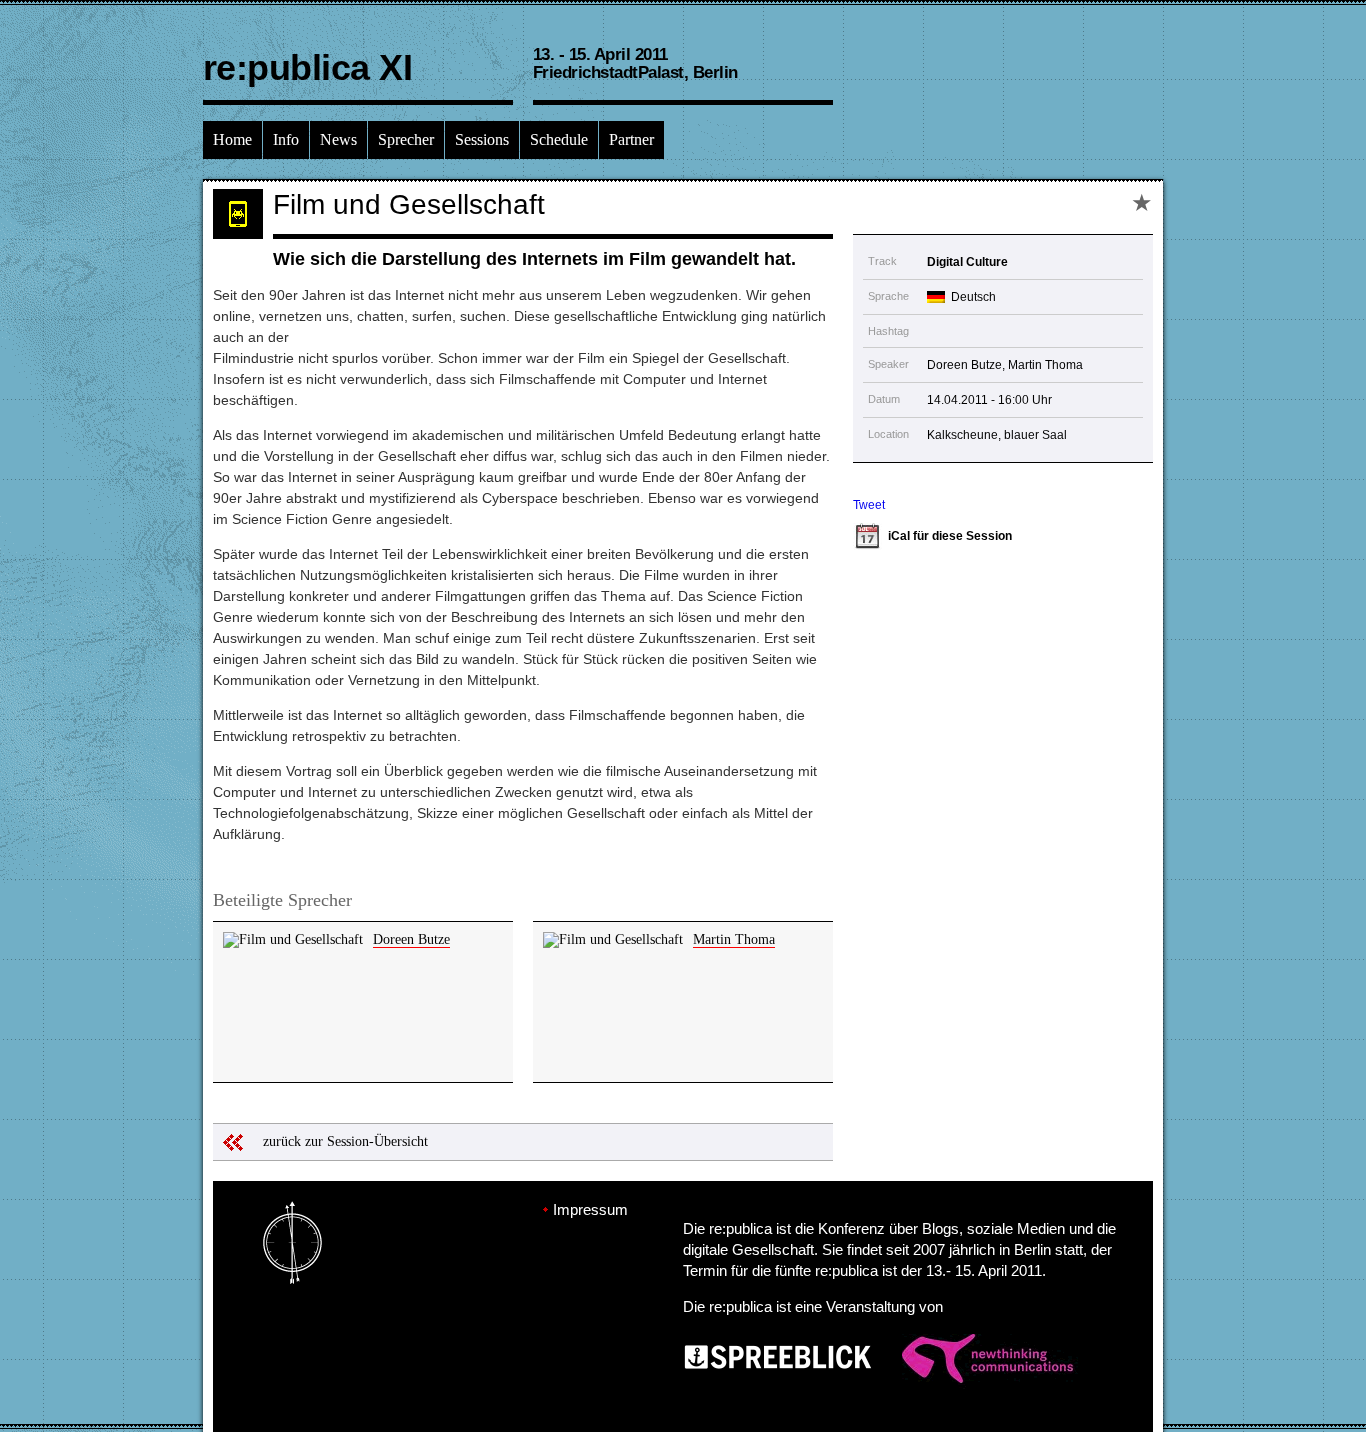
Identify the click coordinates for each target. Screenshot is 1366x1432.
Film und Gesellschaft (409, 204)
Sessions (482, 139)
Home (232, 139)
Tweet (869, 505)
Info (286, 139)
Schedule (559, 139)
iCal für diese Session (950, 536)
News (338, 139)
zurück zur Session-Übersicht (345, 1141)
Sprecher (406, 139)
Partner (631, 139)
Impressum (590, 1209)
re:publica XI (307, 67)
